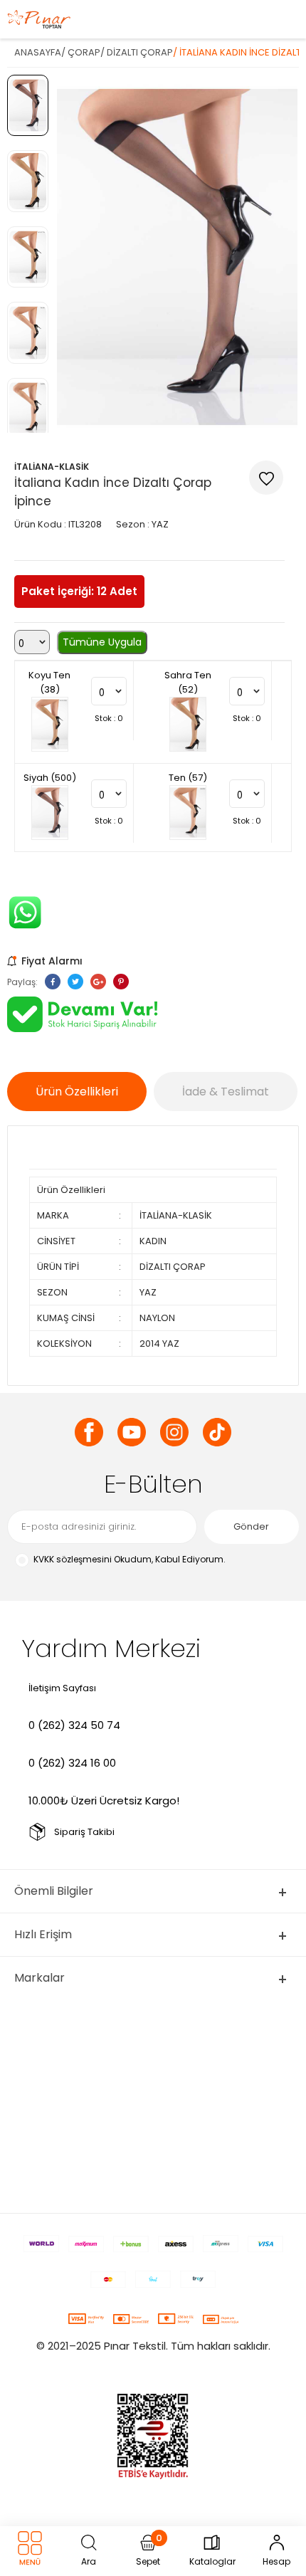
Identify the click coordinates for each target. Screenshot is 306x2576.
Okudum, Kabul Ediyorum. (130, 1559)
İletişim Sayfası (62, 1688)
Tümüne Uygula (102, 642)
